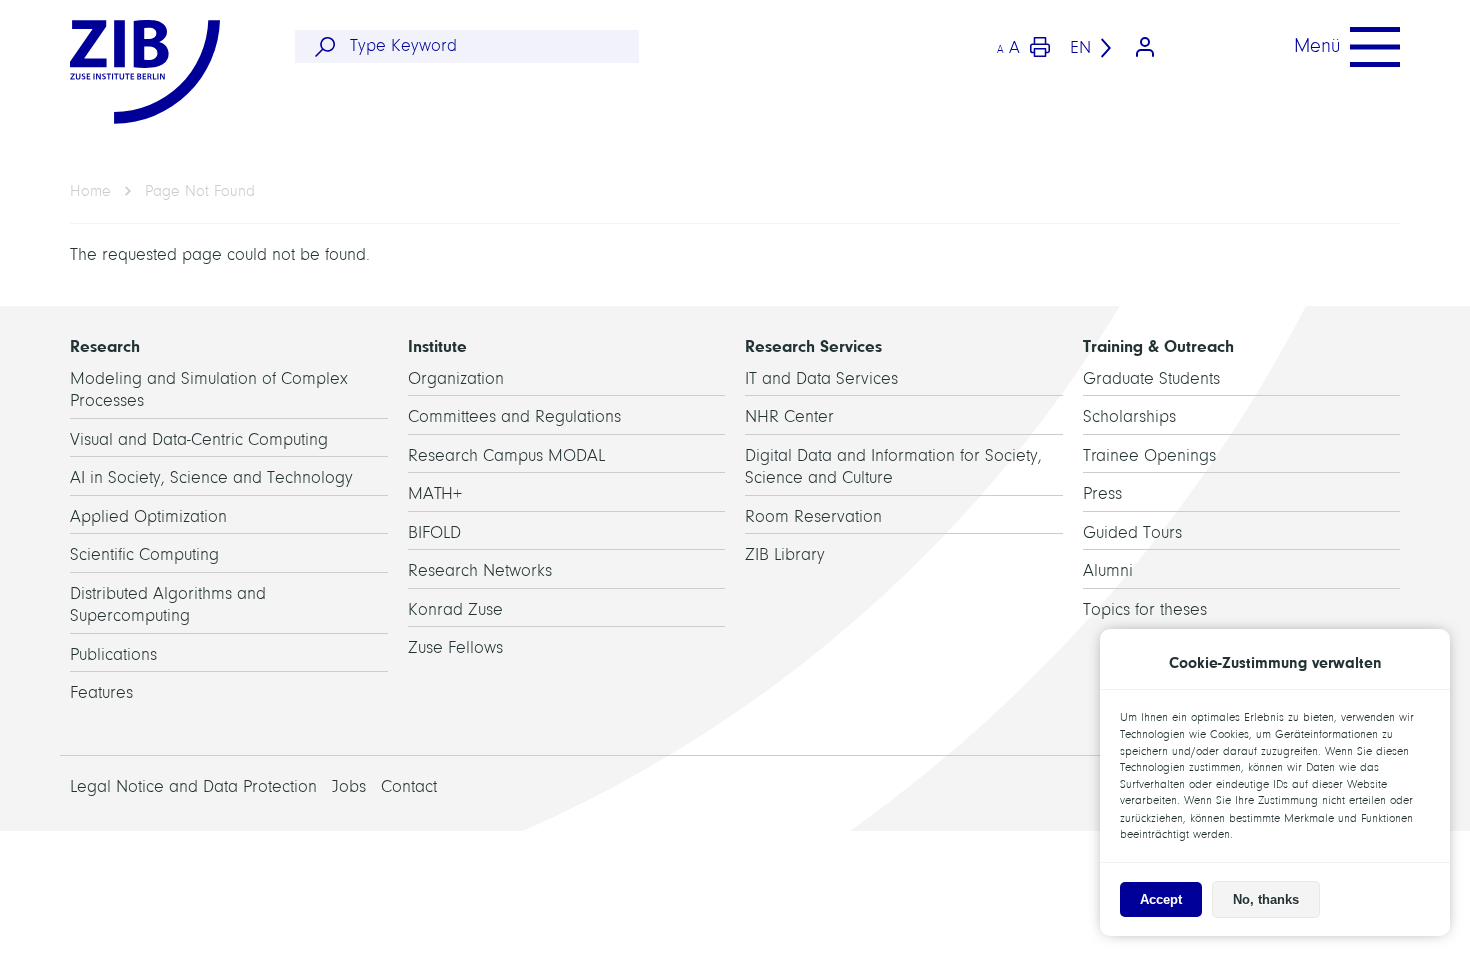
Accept (1161, 899)
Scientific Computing (144, 554)
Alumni (1108, 570)
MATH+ (435, 493)
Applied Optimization (148, 516)
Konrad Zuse (455, 609)
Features (101, 692)
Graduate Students (1151, 378)
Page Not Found (200, 191)
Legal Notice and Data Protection (193, 786)
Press (1102, 493)
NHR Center (789, 416)
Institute (437, 346)
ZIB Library (785, 554)
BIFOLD (434, 532)
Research (105, 346)
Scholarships (1129, 416)
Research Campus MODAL (506, 455)
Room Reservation (813, 516)
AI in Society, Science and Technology (211, 477)
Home (90, 191)
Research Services (813, 346)
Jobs (349, 786)
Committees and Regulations (514, 416)
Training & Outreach (1158, 346)
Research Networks (480, 570)
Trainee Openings (1149, 455)
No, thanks (1266, 899)
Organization (456, 378)
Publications (113, 654)
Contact (409, 786)
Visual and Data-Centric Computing (199, 439)
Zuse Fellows (455, 647)
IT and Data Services (821, 378)
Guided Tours (1132, 532)
